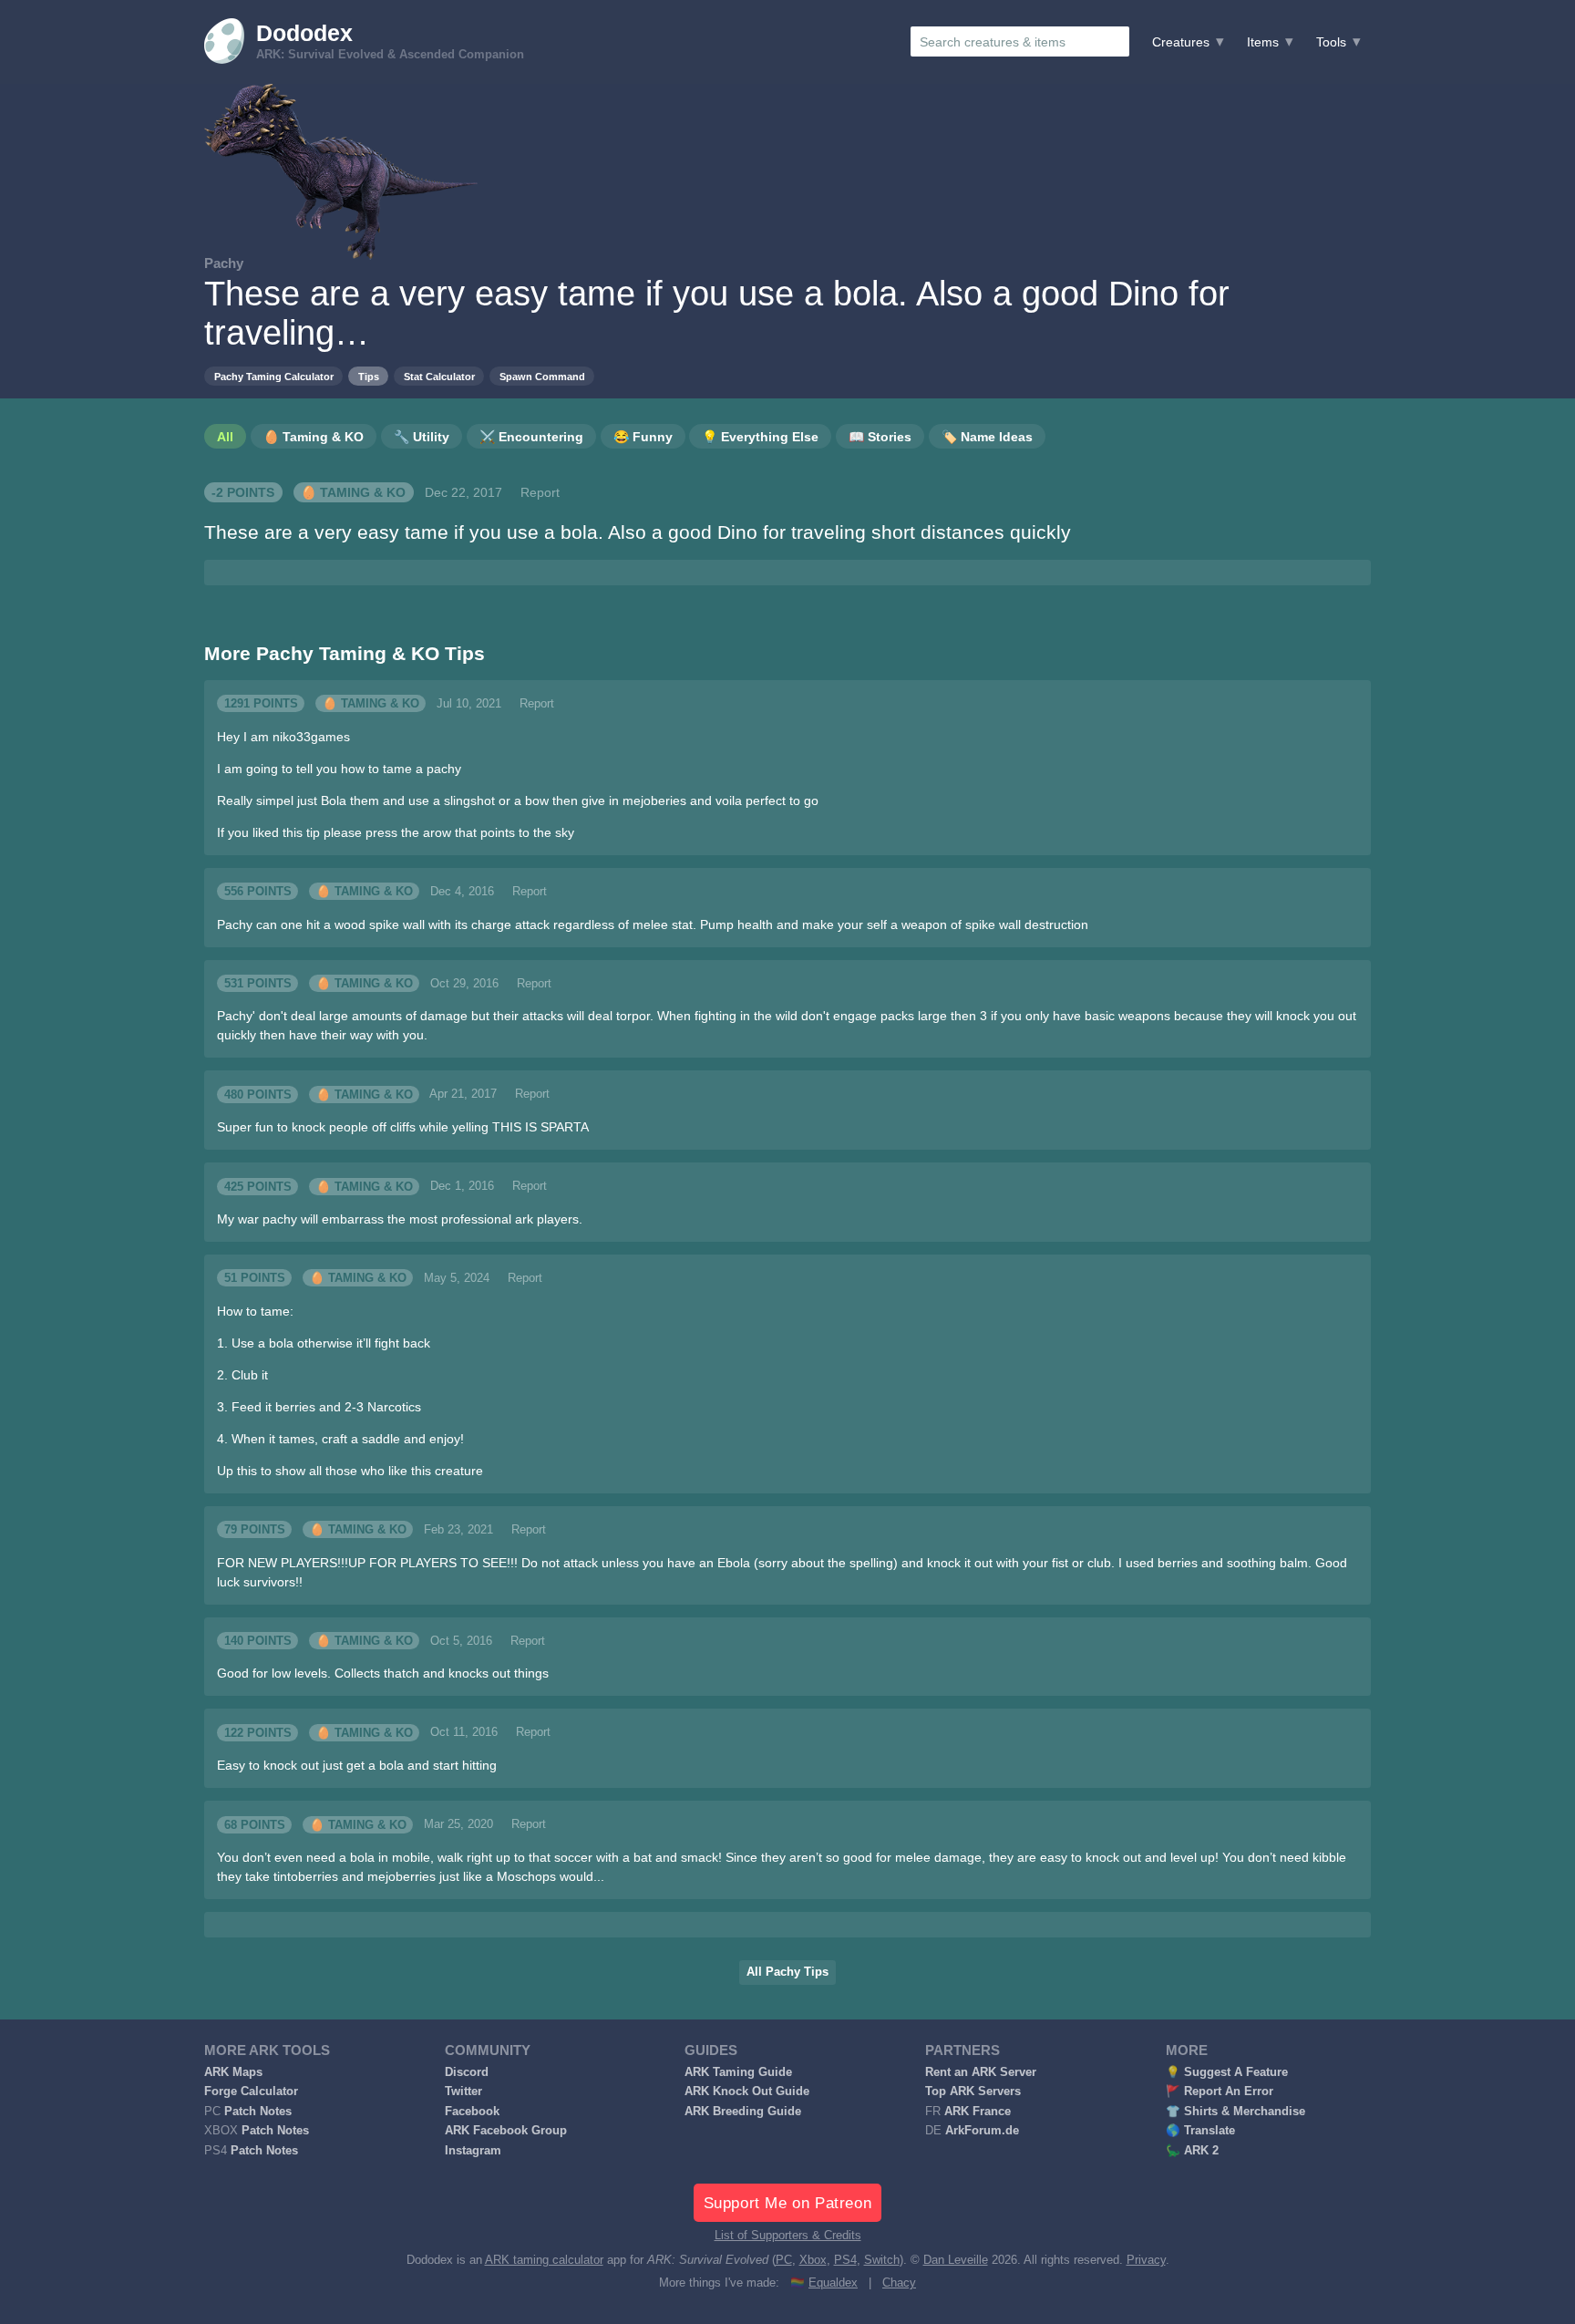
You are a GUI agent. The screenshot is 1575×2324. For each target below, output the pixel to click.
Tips (369, 377)
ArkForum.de (982, 2131)
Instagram (473, 2151)
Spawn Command (542, 377)
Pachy (224, 263)
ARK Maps (233, 2072)
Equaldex (833, 2283)
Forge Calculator (251, 2092)
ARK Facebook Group (506, 2131)
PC (784, 2260)
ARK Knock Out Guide (747, 2092)
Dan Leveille (956, 2260)
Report (540, 492)
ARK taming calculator (544, 2260)
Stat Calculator (439, 377)
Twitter (463, 2092)
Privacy (1146, 2260)
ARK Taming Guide (738, 2072)
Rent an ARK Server (981, 2072)
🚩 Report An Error (1220, 2092)
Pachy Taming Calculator (274, 377)
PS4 (845, 2260)
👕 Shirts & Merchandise (1235, 2112)
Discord (467, 2072)
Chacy (899, 2283)
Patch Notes (258, 2112)
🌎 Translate (1200, 2131)
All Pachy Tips (787, 1972)
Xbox (813, 2260)
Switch (882, 2260)
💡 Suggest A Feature (1227, 2072)
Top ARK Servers (973, 2092)
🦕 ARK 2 (1192, 2151)
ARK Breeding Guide (743, 2112)
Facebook (472, 2112)
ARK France (978, 2112)
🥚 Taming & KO (353, 492)
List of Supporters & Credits (788, 2236)
